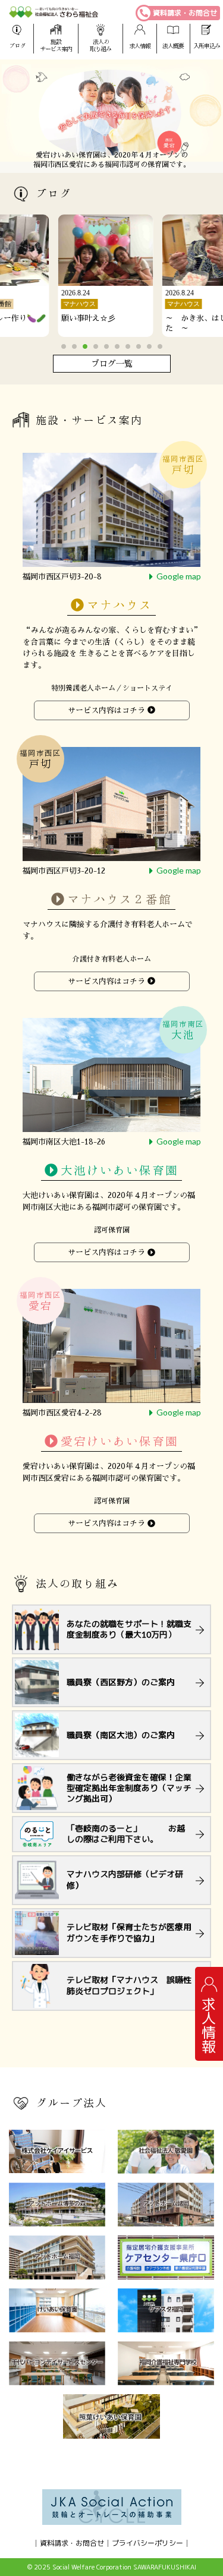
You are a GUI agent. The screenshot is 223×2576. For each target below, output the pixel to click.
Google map (178, 576)
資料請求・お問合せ (185, 13)
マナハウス (120, 605)
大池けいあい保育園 (120, 1171)
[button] (64, 346)
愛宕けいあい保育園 (120, 1442)
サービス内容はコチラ (106, 710)
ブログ (17, 46)
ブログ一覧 (112, 364)
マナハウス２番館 (120, 900)
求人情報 (140, 46)
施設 (56, 45)
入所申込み (207, 46)
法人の (100, 45)
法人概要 (173, 46)
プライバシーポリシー (147, 2543)
